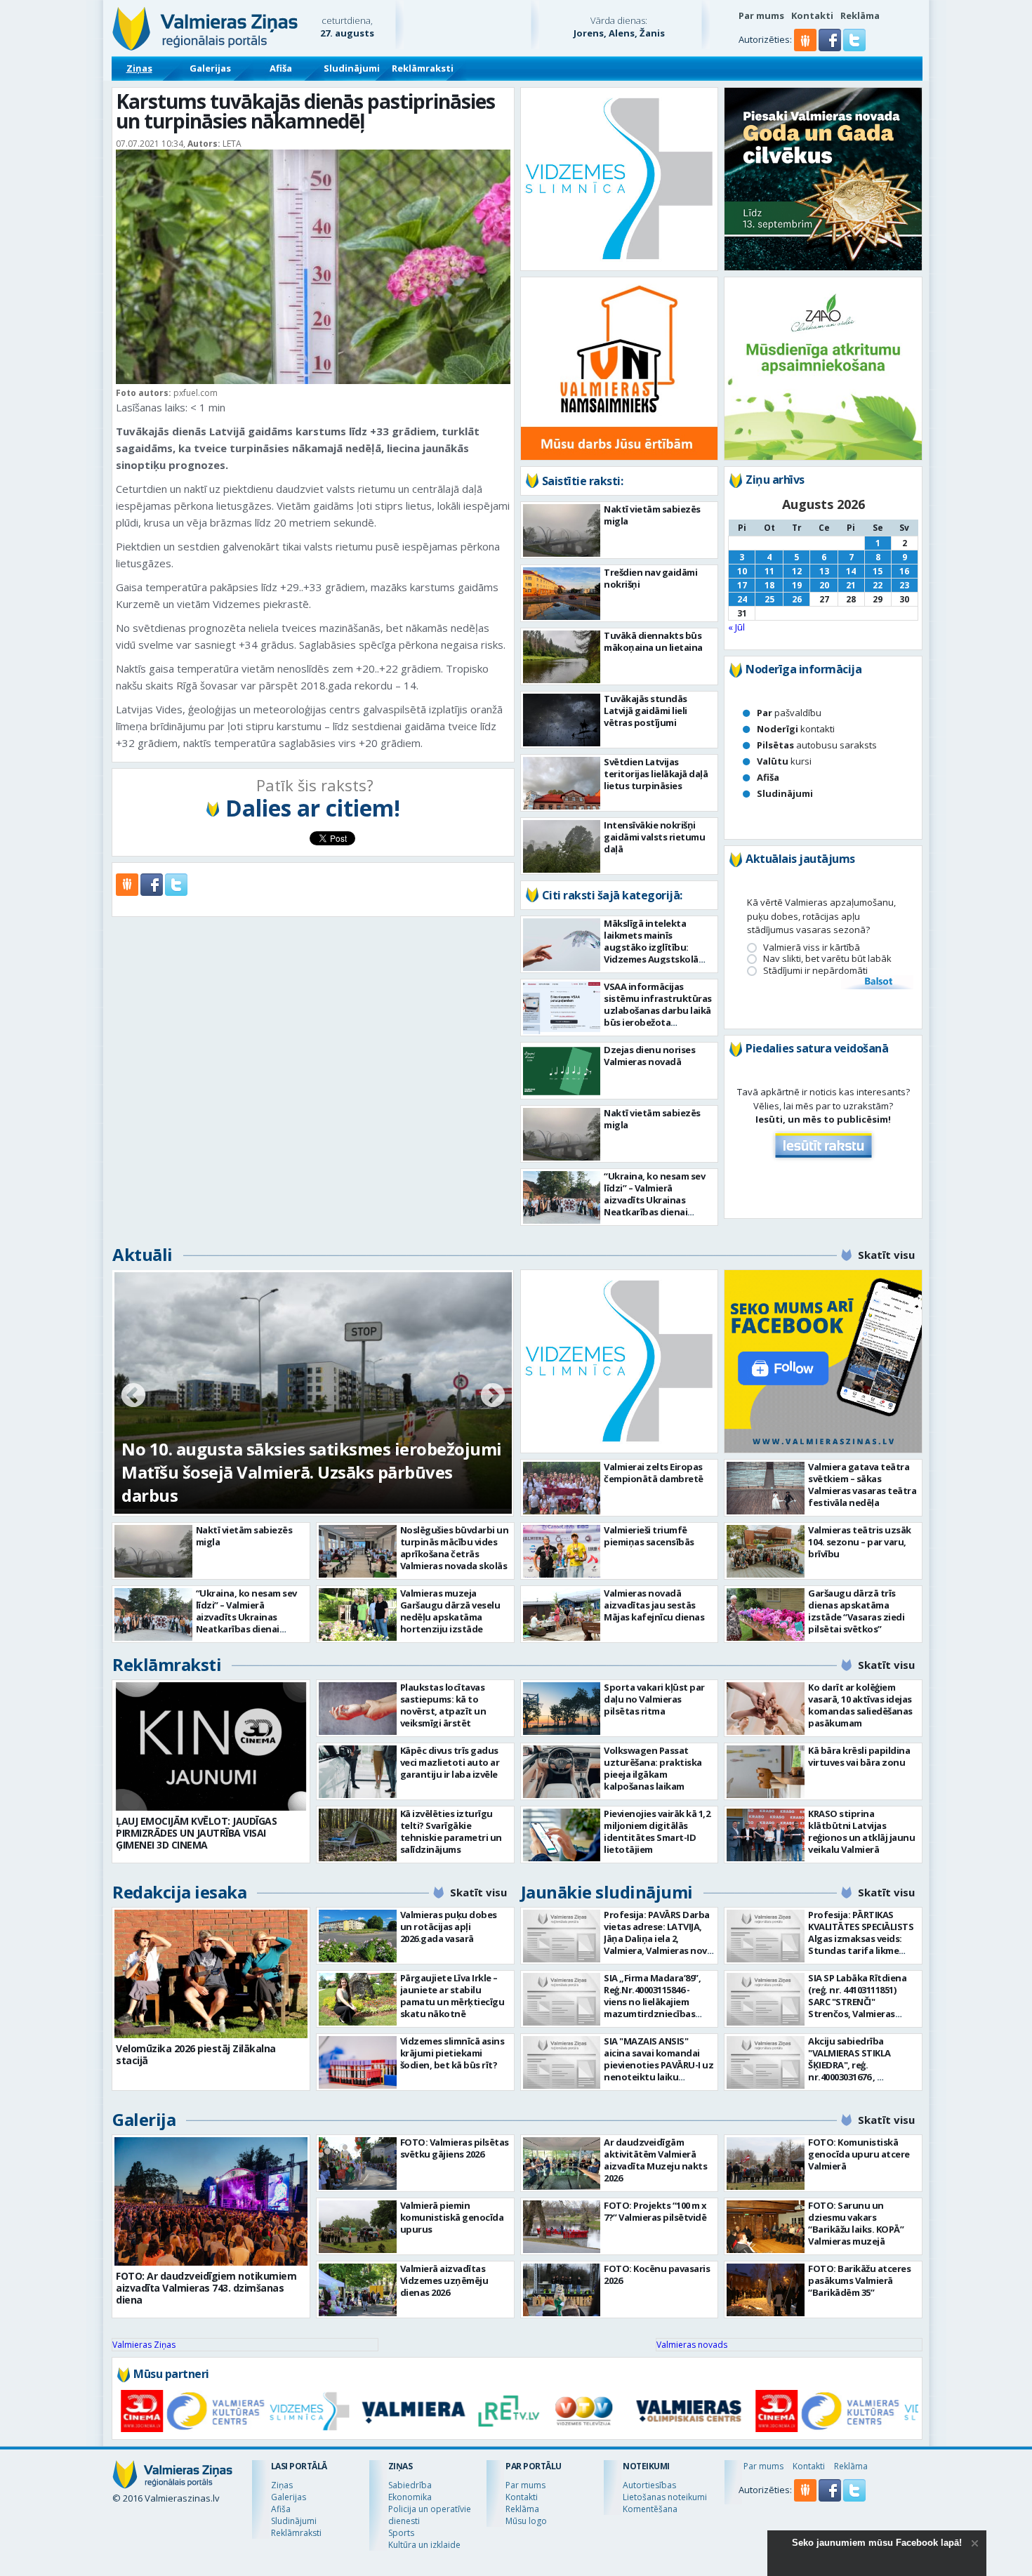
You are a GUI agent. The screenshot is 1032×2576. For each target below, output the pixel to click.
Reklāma (860, 15)
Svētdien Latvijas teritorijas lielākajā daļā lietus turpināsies (656, 774)
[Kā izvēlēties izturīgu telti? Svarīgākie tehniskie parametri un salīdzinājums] (358, 1835)
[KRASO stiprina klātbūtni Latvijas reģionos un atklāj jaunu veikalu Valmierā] (766, 1835)
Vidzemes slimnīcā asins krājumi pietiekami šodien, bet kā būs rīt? (452, 2053)
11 (769, 571)
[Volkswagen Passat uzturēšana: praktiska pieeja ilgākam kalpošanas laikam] (562, 1772)
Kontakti (812, 15)
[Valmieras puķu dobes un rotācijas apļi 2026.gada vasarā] (358, 1936)
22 (878, 585)
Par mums (761, 15)
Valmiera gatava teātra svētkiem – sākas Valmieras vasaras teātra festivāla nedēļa (862, 1485)
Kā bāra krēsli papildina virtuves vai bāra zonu (859, 1756)
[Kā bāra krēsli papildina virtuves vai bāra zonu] (766, 1772)
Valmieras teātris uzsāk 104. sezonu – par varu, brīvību (860, 1542)
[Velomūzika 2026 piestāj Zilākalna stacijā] (211, 1974)
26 (797, 599)
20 (824, 585)
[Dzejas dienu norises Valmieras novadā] (562, 1071)
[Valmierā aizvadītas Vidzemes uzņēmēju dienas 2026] (358, 2290)
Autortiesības (649, 2485)
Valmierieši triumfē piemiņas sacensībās (649, 1536)
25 (769, 599)
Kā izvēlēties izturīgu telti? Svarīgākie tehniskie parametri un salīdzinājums (451, 1831)
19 (797, 585)
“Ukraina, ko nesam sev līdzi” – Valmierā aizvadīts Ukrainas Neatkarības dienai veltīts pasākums (654, 1200)
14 (851, 571)
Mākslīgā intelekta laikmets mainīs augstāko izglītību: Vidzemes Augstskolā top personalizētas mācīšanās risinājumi (651, 953)
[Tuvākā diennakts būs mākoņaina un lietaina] (562, 657)
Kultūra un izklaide (424, 2545)
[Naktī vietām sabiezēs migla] (562, 530)
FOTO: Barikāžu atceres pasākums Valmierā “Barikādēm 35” (859, 2280)
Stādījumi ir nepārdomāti (815, 971)
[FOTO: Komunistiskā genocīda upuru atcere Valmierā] (766, 2164)
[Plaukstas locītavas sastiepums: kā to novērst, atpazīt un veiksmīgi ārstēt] (358, 1709)
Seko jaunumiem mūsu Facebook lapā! (877, 2543)
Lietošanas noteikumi (665, 2497)
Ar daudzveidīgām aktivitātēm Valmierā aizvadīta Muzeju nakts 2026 (655, 2160)
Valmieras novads (692, 2345)
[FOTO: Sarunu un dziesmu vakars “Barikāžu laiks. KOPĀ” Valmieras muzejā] (766, 2227)
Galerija (144, 2119)
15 (878, 571)
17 (742, 585)
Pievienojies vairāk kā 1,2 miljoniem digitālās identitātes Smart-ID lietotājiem (657, 1831)
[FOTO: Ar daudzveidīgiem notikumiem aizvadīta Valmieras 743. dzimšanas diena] (211, 2201)
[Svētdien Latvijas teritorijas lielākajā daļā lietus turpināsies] (562, 783)
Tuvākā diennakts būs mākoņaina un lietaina (653, 641)
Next (493, 1396)
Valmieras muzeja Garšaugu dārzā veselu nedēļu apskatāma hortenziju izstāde (450, 1611)
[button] (831, 48)
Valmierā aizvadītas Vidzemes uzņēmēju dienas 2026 (444, 2280)
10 (742, 571)
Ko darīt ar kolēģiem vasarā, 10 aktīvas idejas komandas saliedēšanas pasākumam (860, 1705)
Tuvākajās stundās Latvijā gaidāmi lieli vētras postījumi (646, 711)
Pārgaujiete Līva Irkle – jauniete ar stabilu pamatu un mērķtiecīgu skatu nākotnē (452, 1996)
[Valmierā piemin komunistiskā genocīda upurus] (358, 2227)
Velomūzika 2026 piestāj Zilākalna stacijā (196, 2054)
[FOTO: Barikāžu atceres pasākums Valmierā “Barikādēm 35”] (766, 2290)
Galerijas (210, 68)
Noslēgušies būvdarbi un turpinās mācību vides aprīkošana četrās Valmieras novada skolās (455, 1548)
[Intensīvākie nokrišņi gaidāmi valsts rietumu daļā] (562, 846)
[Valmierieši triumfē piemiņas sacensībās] (562, 1551)
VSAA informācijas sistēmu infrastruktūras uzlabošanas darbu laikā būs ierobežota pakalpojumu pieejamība (658, 1010)
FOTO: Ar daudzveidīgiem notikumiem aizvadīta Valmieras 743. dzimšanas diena (206, 2288)
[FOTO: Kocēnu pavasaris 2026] (562, 2290)
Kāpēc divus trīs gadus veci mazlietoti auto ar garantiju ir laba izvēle (450, 1762)
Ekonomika (410, 2497)
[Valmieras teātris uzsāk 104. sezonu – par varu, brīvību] (766, 1551)
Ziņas (139, 68)
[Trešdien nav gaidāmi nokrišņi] (562, 594)
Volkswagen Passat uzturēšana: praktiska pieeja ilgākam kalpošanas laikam (653, 1768)
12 (797, 571)
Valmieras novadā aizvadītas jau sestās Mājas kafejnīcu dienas (654, 1605)
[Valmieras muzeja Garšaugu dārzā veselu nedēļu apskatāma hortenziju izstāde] (358, 1614)
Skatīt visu (886, 1255)
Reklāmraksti (423, 68)
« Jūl (736, 627)
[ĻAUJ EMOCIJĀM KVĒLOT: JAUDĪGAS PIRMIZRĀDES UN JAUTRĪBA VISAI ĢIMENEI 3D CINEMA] (211, 1746)
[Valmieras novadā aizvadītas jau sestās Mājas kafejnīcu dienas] (562, 1614)
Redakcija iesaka (179, 1892)
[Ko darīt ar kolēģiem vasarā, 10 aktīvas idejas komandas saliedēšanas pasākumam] (766, 1709)
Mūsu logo (526, 2521)
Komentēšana (650, 2509)
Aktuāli (143, 1254)
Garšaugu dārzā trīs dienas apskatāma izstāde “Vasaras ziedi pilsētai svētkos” (856, 1611)
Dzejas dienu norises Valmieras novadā (649, 1056)
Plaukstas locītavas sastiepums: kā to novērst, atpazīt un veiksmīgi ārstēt (443, 1705)
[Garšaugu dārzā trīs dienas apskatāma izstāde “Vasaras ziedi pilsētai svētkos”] (766, 1614)
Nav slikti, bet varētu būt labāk (827, 959)
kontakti (796, 729)
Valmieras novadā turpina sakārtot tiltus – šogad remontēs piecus (293, 1484)
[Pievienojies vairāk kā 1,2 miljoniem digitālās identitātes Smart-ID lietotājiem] (562, 1835)
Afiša (281, 68)
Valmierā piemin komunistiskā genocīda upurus (452, 2217)
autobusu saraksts (817, 745)
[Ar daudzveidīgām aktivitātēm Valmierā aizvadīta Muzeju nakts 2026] (562, 2164)
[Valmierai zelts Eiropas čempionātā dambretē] (562, 1488)
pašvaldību (789, 713)
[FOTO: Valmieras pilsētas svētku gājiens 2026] (358, 2164)
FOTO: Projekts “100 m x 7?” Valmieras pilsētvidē (655, 2211)
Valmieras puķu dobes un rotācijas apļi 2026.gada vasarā (449, 1927)
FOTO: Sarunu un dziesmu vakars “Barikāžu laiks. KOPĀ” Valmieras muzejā (856, 2223)
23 (904, 585)
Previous (133, 1396)
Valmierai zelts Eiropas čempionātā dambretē (654, 1473)
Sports (401, 2533)
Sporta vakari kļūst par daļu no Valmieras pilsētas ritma (654, 1699)
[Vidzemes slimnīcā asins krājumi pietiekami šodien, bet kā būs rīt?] (358, 2062)
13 (824, 571)
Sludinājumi (352, 68)
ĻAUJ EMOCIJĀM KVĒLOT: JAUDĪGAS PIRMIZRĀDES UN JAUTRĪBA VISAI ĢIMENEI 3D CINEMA (196, 1833)
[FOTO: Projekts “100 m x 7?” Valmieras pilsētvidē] (562, 2227)
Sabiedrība (410, 2485)
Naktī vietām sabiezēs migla (652, 515)
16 (904, 571)
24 (742, 599)
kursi (784, 761)
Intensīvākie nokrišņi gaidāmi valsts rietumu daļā (654, 837)
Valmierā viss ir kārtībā (812, 947)
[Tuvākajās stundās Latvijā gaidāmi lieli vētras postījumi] (562, 720)
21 (851, 585)
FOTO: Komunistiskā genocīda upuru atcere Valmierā (859, 2154)
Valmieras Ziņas (144, 2345)
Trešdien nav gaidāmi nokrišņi (650, 578)
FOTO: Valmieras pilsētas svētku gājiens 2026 (455, 2148)
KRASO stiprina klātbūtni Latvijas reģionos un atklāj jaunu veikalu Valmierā (861, 1831)
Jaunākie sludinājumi (607, 1892)
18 (769, 585)
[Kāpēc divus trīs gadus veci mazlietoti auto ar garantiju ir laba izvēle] (358, 1772)
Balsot (878, 982)
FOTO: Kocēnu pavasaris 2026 (657, 2274)
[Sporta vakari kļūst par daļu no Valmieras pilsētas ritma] (562, 1709)
